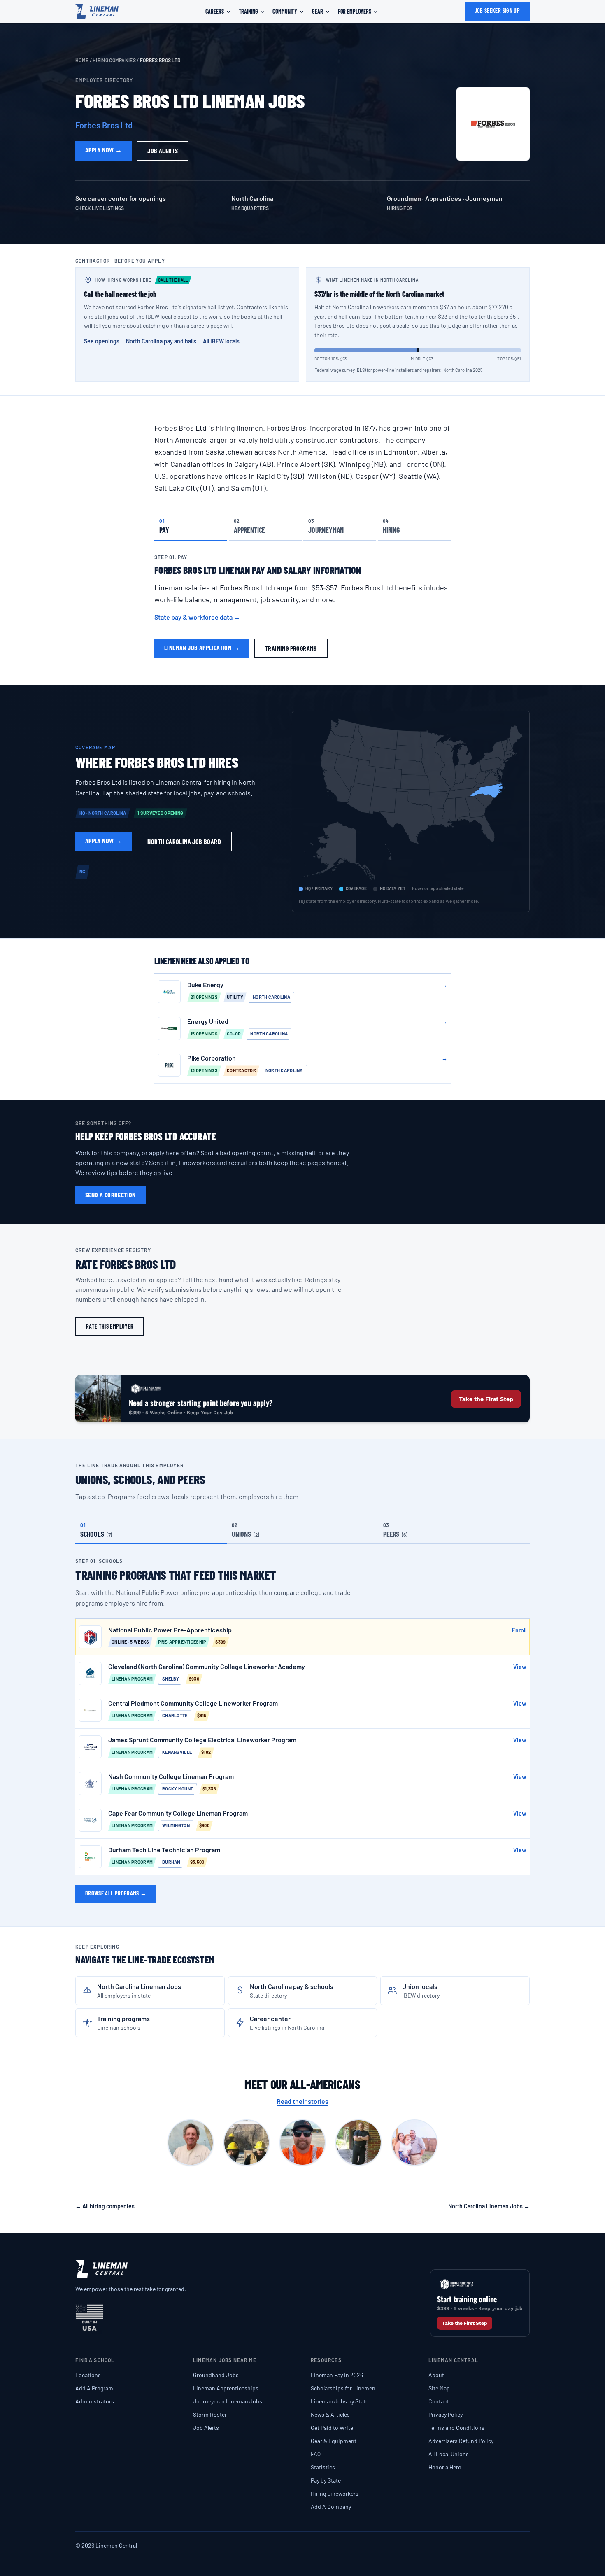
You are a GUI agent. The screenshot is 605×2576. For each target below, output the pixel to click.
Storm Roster (210, 2414)
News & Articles (330, 2414)
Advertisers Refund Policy (461, 2441)
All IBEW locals (221, 341)
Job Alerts (206, 2428)
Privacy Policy (446, 2414)
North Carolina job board (184, 841)
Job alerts (163, 150)
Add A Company (331, 2507)
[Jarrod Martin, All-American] (302, 2142)
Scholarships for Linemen (343, 2388)
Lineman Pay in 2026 (337, 2375)
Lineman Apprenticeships (226, 2388)
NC (83, 871)
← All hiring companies (105, 2206)
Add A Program (94, 2388)
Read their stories (302, 2101)
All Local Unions (449, 2454)
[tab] (191, 526)
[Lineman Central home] (97, 12)
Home (82, 60)
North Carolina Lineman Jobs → (489, 2206)
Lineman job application (202, 647)
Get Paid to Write (332, 2428)
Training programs (291, 648)
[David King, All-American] (247, 2142)
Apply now (104, 150)
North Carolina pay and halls (161, 341)
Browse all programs (116, 1893)
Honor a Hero (445, 2467)
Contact (439, 2401)
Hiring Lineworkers (335, 2493)
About (436, 2375)
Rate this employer (110, 1326)
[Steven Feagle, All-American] (414, 2142)
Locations (88, 2375)
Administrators (95, 2401)
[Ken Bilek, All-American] (358, 2142)
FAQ (316, 2454)
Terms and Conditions (456, 2428)
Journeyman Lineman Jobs (228, 2401)
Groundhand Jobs (216, 2375)
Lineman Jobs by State (340, 2401)
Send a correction (111, 1195)
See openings (102, 341)
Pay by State (326, 2480)
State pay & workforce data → (197, 617)
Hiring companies (114, 60)
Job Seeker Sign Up (497, 10)
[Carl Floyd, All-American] (191, 2142)
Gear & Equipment (334, 2441)
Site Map (439, 2388)
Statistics (323, 2467)
